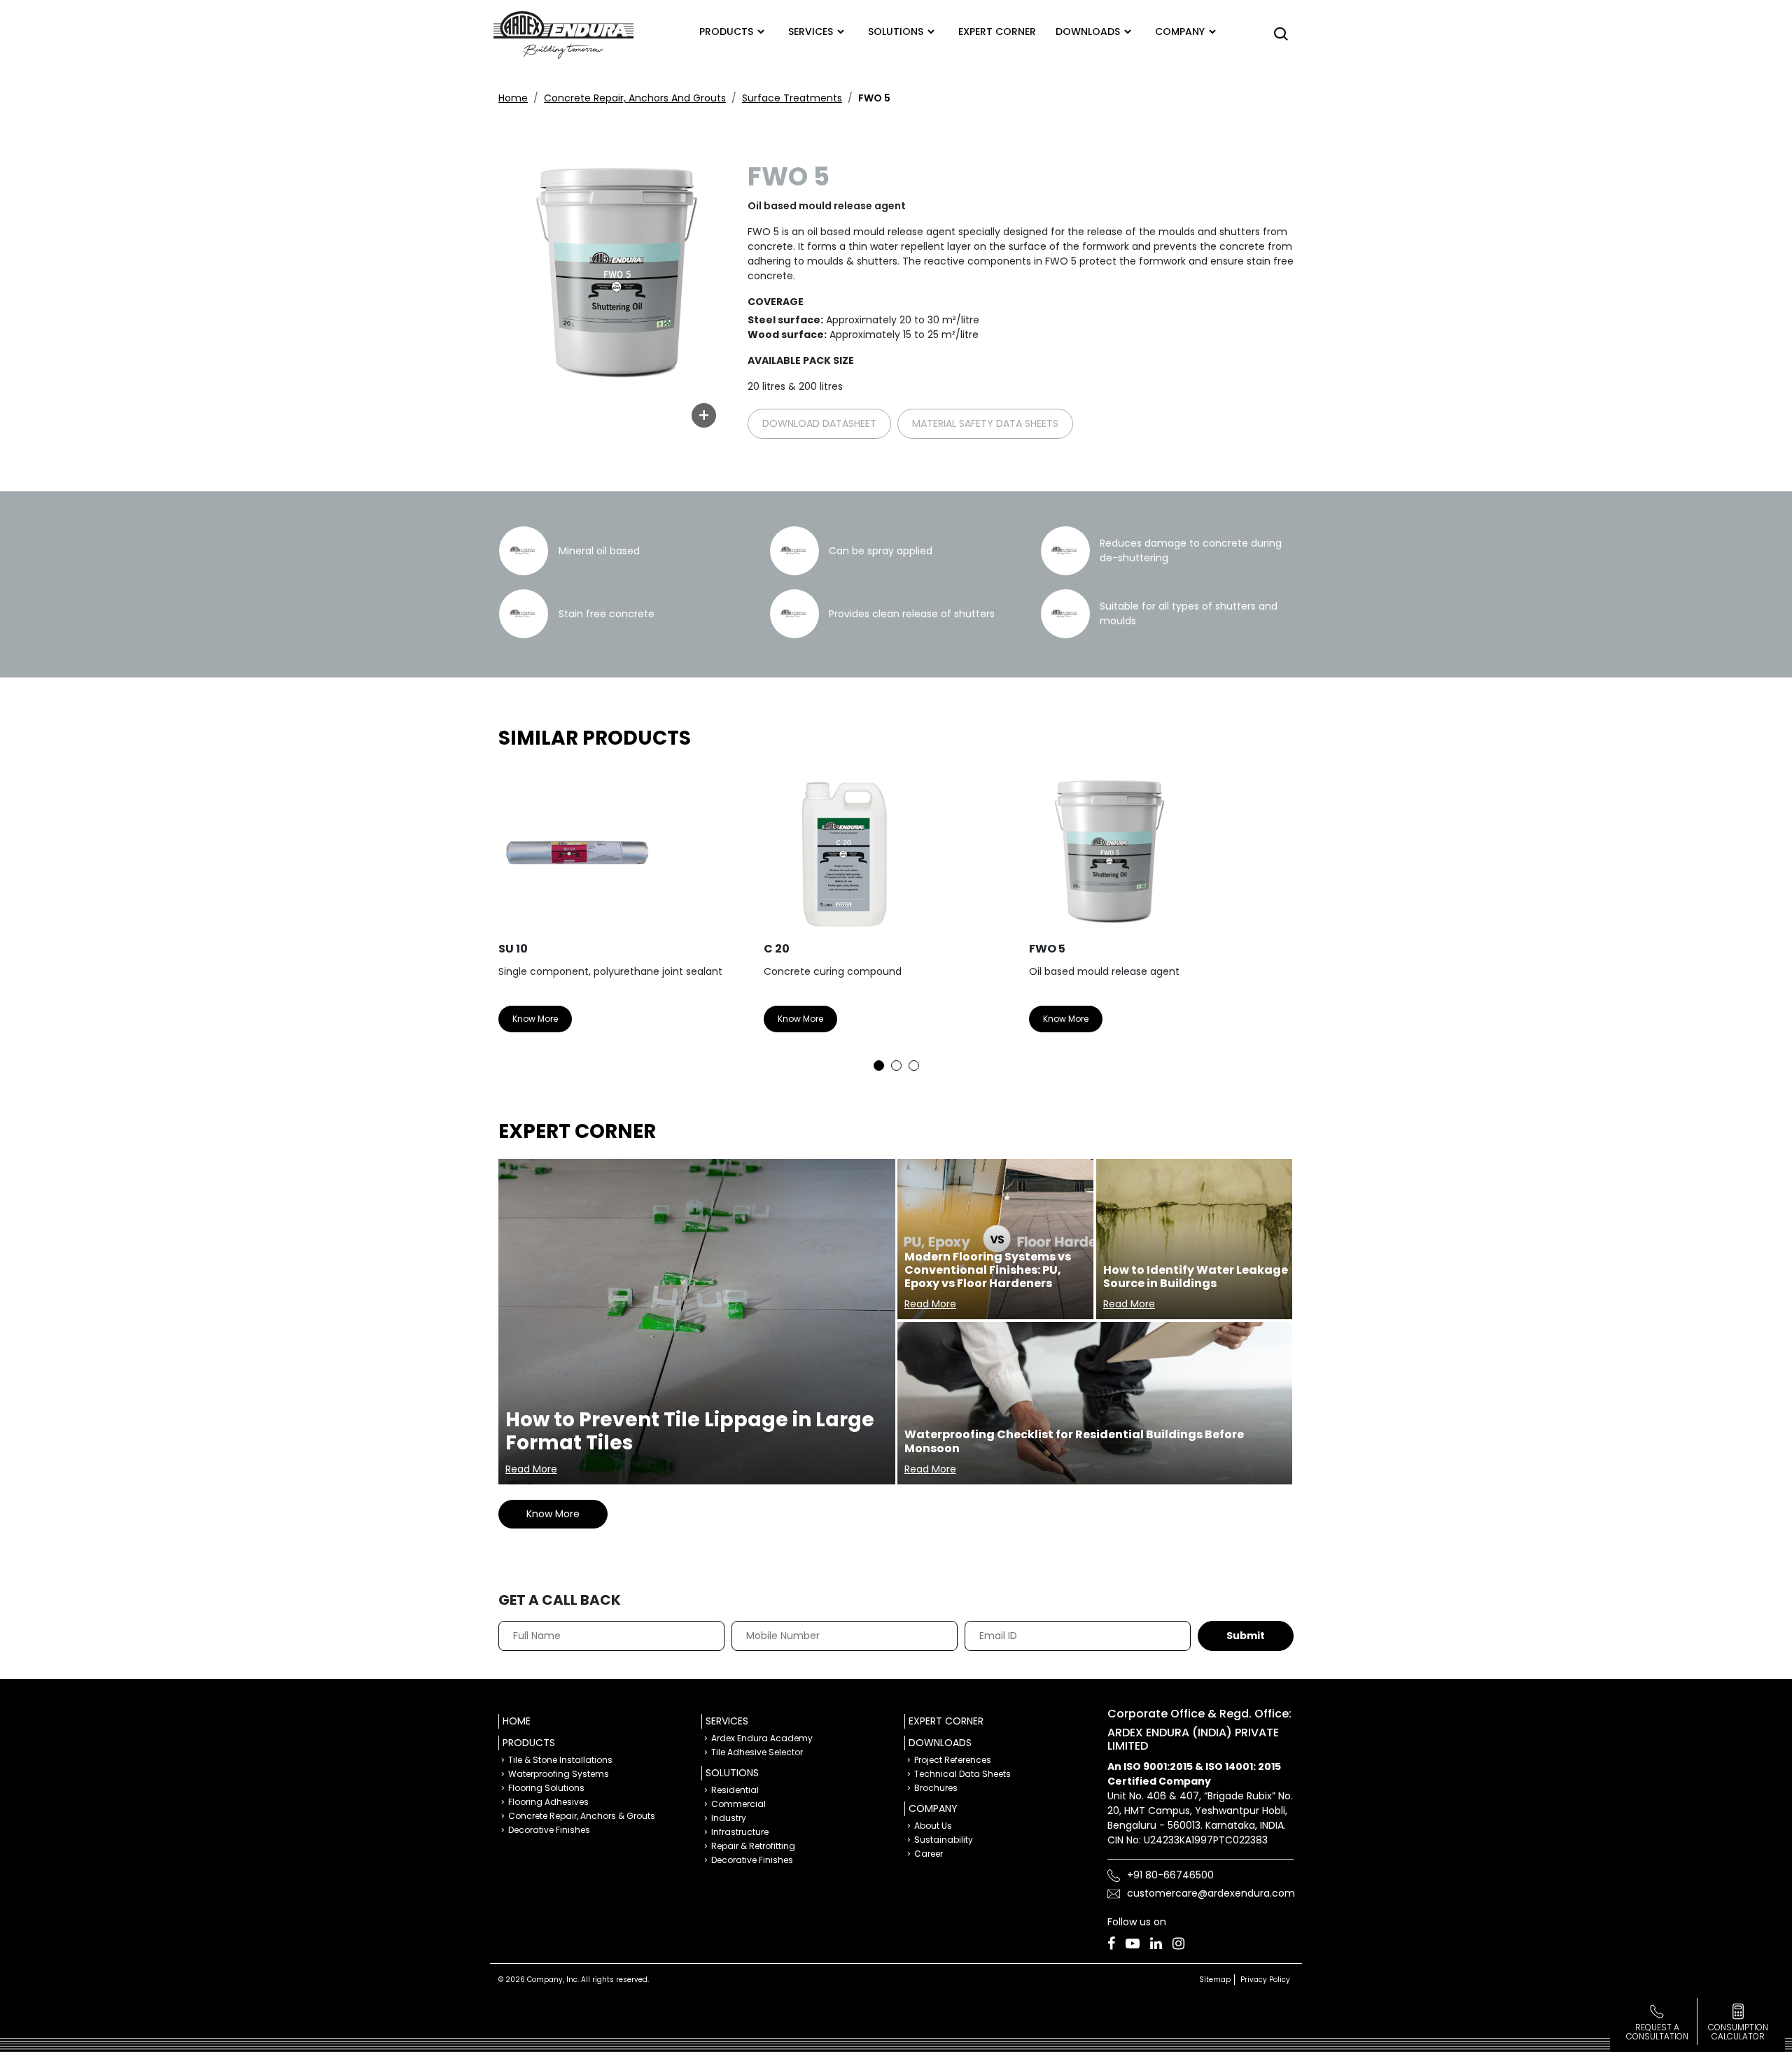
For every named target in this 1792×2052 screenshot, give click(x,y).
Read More (531, 1469)
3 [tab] (914, 1066)
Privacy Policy (1265, 1980)
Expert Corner (946, 1721)
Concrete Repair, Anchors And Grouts (635, 98)
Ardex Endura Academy (762, 1738)
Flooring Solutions (546, 1788)
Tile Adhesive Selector (757, 1752)
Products (726, 31)
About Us (933, 1826)
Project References (953, 1760)
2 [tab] (896, 1066)
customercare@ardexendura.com (1211, 1893)
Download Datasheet (819, 423)
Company (1180, 31)
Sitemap (1215, 1980)
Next (1273, 918)
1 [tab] (879, 1066)
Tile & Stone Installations (560, 1760)
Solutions (896, 31)
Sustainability (944, 1840)
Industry (729, 1818)
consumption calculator (1738, 2032)
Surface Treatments (792, 98)
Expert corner (997, 31)
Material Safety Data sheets (985, 423)
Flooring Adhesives (548, 1802)
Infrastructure (740, 1832)
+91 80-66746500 (1170, 1875)
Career (929, 1854)
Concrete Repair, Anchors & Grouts (582, 1816)
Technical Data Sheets (962, 1774)
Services (811, 31)
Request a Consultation (1657, 2032)
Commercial (738, 1804)
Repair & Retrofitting (753, 1846)
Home (513, 98)
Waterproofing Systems (559, 1774)
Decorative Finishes (549, 1830)
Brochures (936, 1788)
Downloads (1088, 31)
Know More (535, 1019)
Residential (735, 1790)
